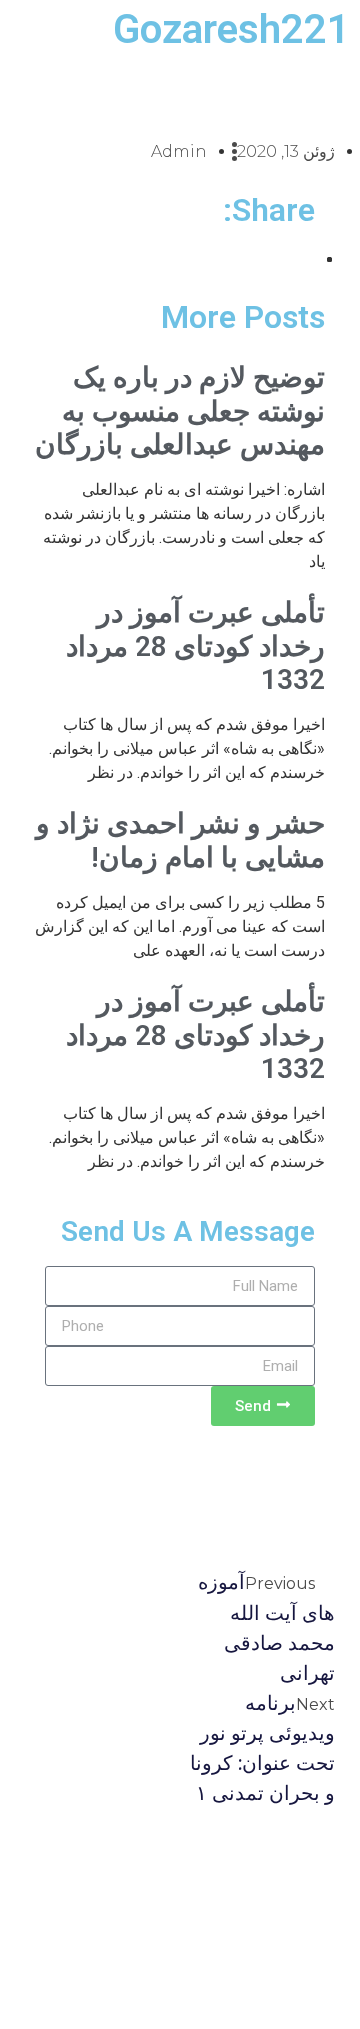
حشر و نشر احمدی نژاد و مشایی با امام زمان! (180, 840)
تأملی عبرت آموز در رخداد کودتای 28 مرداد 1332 (195, 646)
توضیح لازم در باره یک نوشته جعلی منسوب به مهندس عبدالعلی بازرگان (180, 411)
